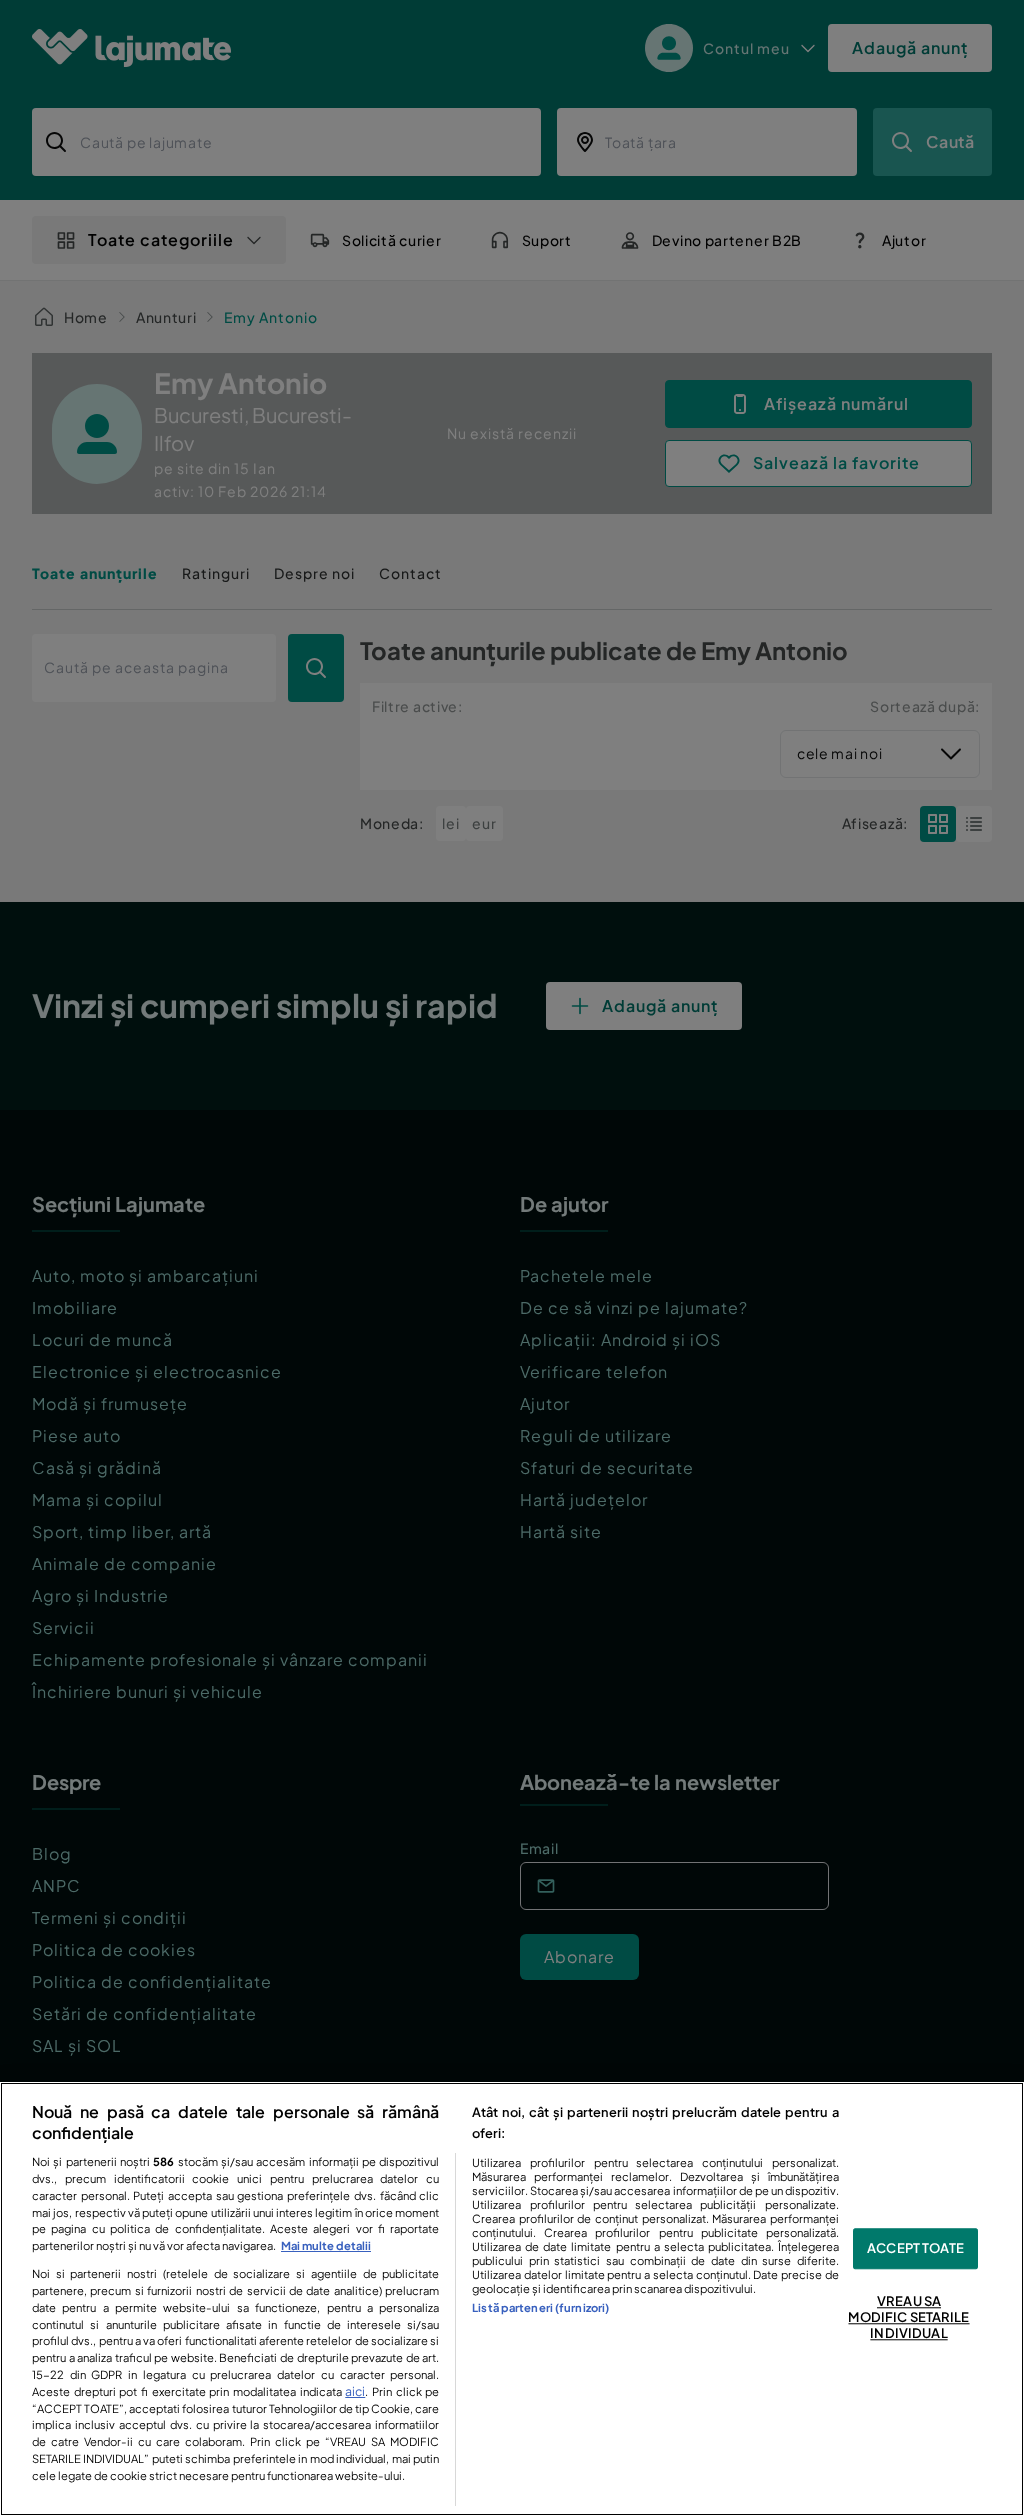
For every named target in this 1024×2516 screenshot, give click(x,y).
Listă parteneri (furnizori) (540, 2307)
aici (355, 2391)
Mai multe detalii (326, 2245)
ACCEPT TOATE (915, 2248)
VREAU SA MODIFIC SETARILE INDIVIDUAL (908, 2317)
